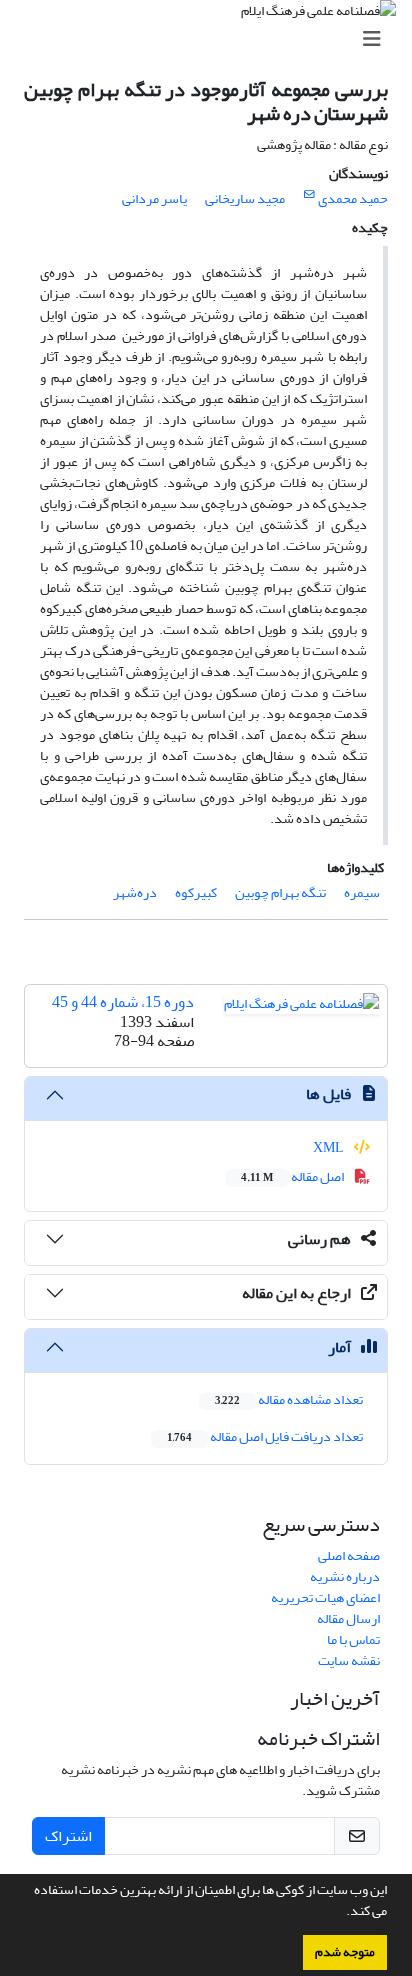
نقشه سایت (349, 1660)
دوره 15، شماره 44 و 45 (123, 1002)
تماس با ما (353, 1639)
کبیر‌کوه (196, 892)
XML (329, 1147)
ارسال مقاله (348, 1618)
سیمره (362, 892)
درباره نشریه (345, 1576)
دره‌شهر (135, 892)
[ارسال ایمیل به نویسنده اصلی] (309, 195)
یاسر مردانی (154, 198)
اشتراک (68, 1836)
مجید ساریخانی (245, 198)
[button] (341, 1913)
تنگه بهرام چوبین (280, 892)
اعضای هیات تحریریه (325, 1597)
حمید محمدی (353, 198)
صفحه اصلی (349, 1555)
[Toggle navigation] (212, 39)
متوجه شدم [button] (345, 1952)
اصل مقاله (293, 1176)
